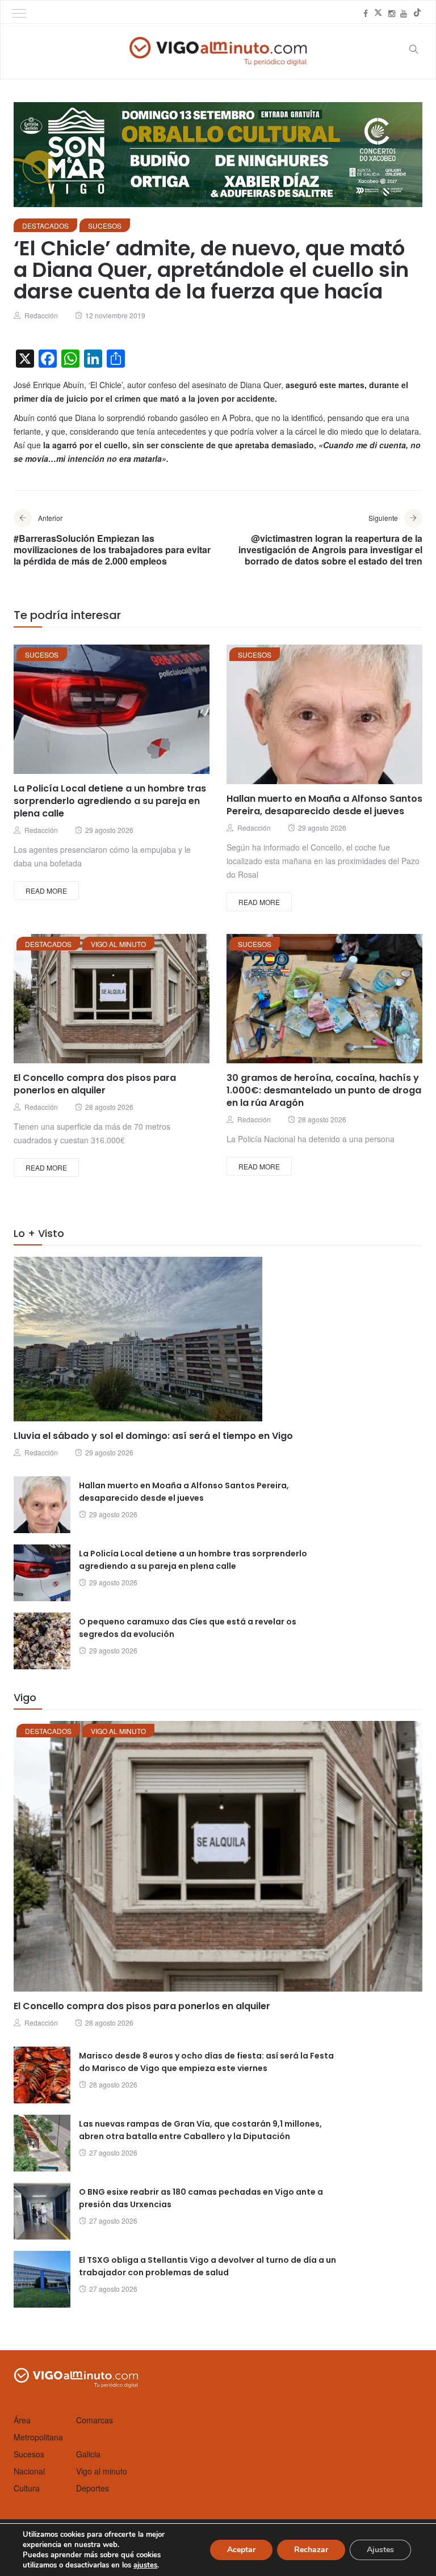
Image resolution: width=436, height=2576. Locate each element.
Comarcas (95, 2420)
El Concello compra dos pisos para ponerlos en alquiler (95, 1084)
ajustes (145, 2565)
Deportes (93, 2488)
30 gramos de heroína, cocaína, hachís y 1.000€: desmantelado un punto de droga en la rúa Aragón (324, 1090)
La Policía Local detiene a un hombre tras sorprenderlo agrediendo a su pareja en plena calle (110, 801)
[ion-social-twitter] (378, 13)
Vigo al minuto (118, 944)
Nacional (29, 2471)
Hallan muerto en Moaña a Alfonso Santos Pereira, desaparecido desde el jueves (324, 805)
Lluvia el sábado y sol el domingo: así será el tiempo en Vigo (153, 1436)
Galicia (88, 2454)
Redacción (41, 315)
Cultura (27, 2488)
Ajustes (380, 2550)
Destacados (45, 226)
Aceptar (241, 2550)
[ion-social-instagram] (392, 13)
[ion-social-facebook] (366, 13)
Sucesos (105, 226)
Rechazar (311, 2550)
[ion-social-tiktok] (417, 13)
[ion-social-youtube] (404, 13)
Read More (46, 891)
